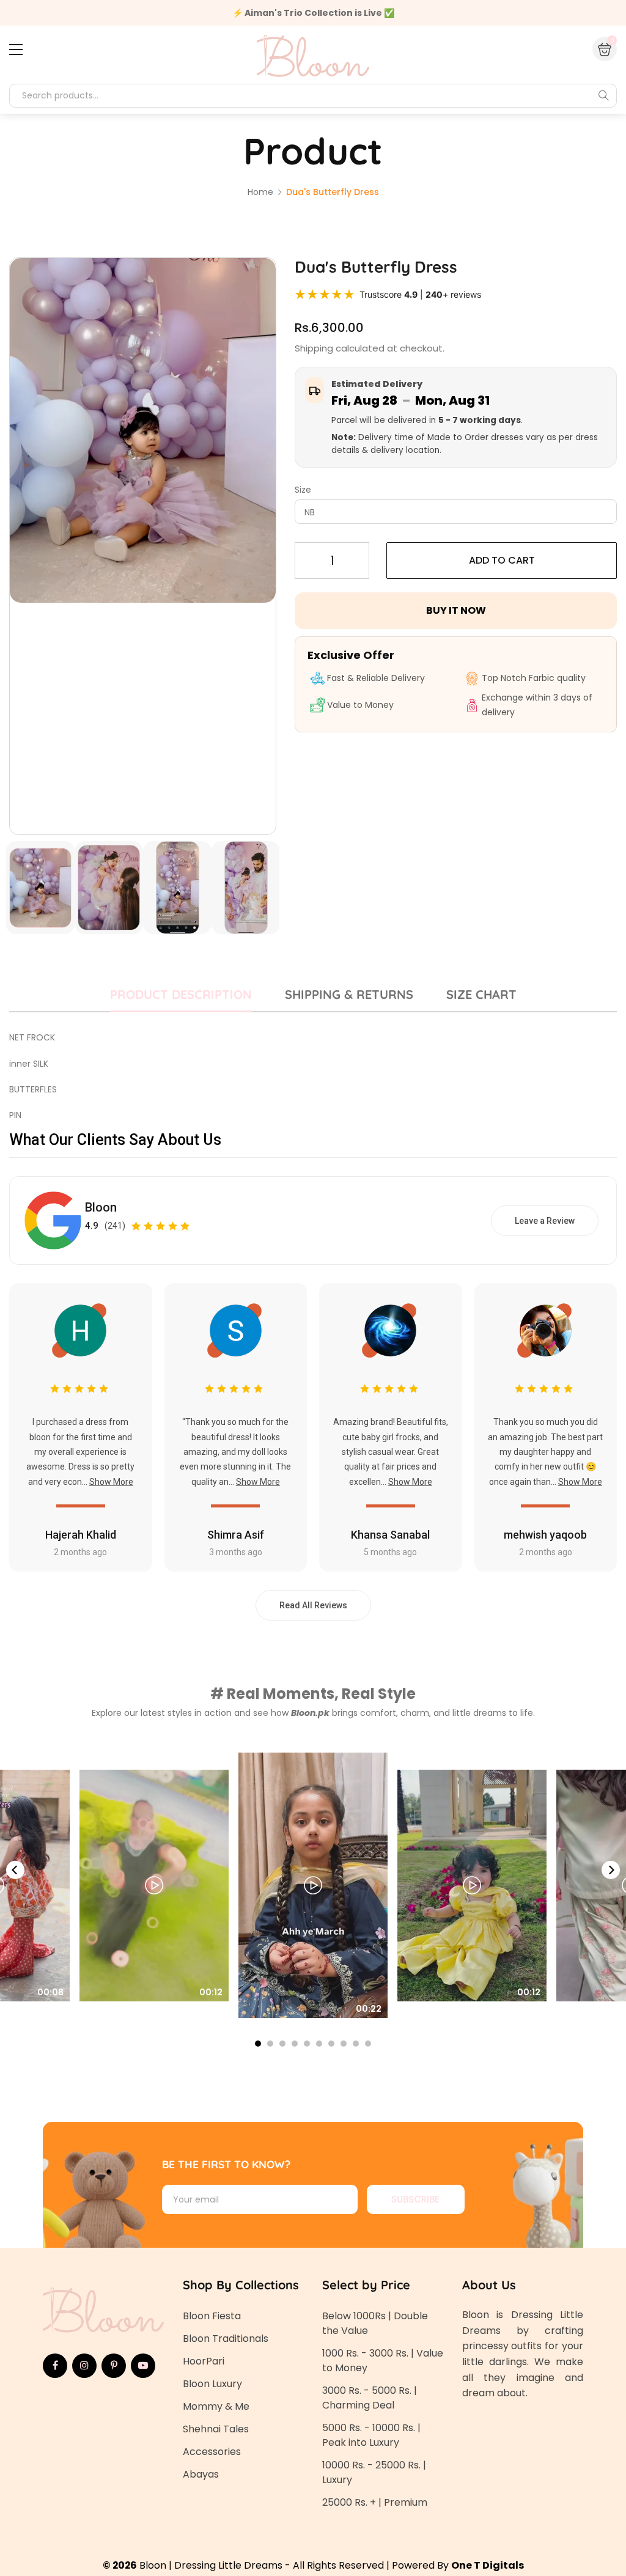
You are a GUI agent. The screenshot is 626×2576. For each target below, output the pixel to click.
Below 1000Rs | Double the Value (375, 2323)
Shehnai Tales (216, 2429)
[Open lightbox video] (313, 1885)
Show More (111, 1482)
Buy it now (456, 610)
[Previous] (15, 1870)
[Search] (603, 95)
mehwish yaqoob (545, 1535)
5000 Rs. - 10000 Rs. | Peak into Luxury (371, 2435)
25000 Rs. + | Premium (375, 2502)
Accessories (212, 2452)
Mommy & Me (216, 2406)
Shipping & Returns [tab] (349, 994)
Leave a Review (545, 1221)
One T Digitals (488, 2565)
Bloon (101, 1207)
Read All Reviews (313, 1605)
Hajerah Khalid (81, 1535)
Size (303, 490)
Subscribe (415, 2199)
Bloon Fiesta (212, 2316)
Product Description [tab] (181, 994)
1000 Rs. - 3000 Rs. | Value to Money (383, 2361)
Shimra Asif (236, 1535)
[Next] (611, 1870)
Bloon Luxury (212, 2384)
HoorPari (204, 2361)
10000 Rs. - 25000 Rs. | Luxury (374, 2472)
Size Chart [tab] (481, 994)
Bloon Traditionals (226, 2339)
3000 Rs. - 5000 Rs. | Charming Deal (370, 2398)
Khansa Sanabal (390, 1535)
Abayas (201, 2474)
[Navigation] (16, 50)
